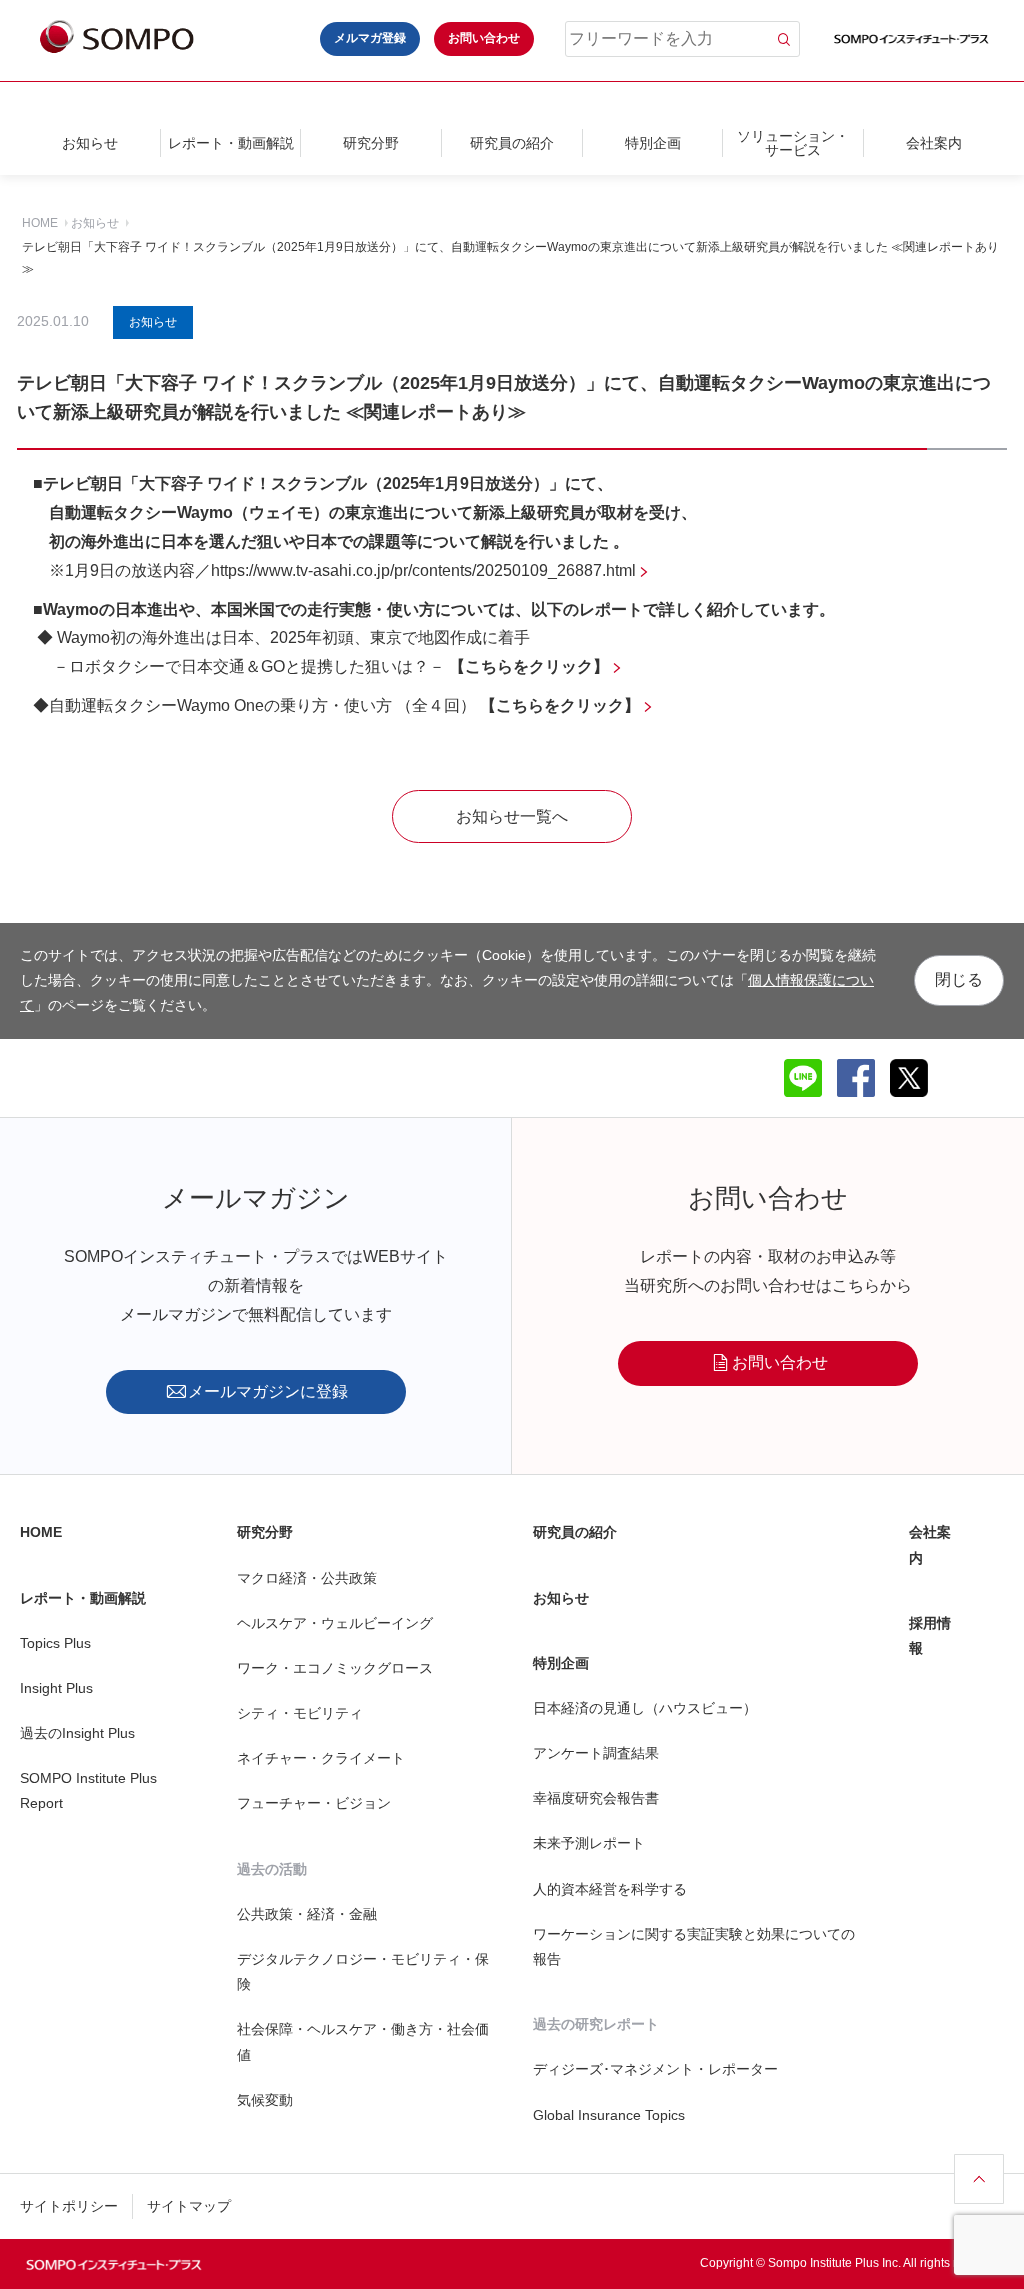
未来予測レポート (589, 1843)
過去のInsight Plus (77, 1733)
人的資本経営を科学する (610, 1889)
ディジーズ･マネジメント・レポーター (655, 2069)
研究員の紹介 (512, 143)
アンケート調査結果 (596, 1753)
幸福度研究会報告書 (596, 1798)
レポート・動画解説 (231, 143)
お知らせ (90, 143)
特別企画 (653, 143)
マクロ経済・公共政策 (307, 1578)
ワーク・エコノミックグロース (335, 1668)
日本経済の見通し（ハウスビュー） (645, 1708)
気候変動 (265, 2100)
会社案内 (934, 143)
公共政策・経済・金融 (307, 1914)
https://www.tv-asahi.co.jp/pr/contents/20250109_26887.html (423, 570)
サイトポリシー (69, 2206)
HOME (40, 223)
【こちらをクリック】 (560, 705)
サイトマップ (189, 2206)
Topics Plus (55, 1643)
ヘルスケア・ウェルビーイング (335, 1623)
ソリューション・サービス (793, 143)
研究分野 (371, 143)
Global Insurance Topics (609, 2115)
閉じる (959, 979)
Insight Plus (56, 1688)
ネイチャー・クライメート (321, 1758)
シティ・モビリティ (300, 1713)
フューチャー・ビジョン (314, 1803)
